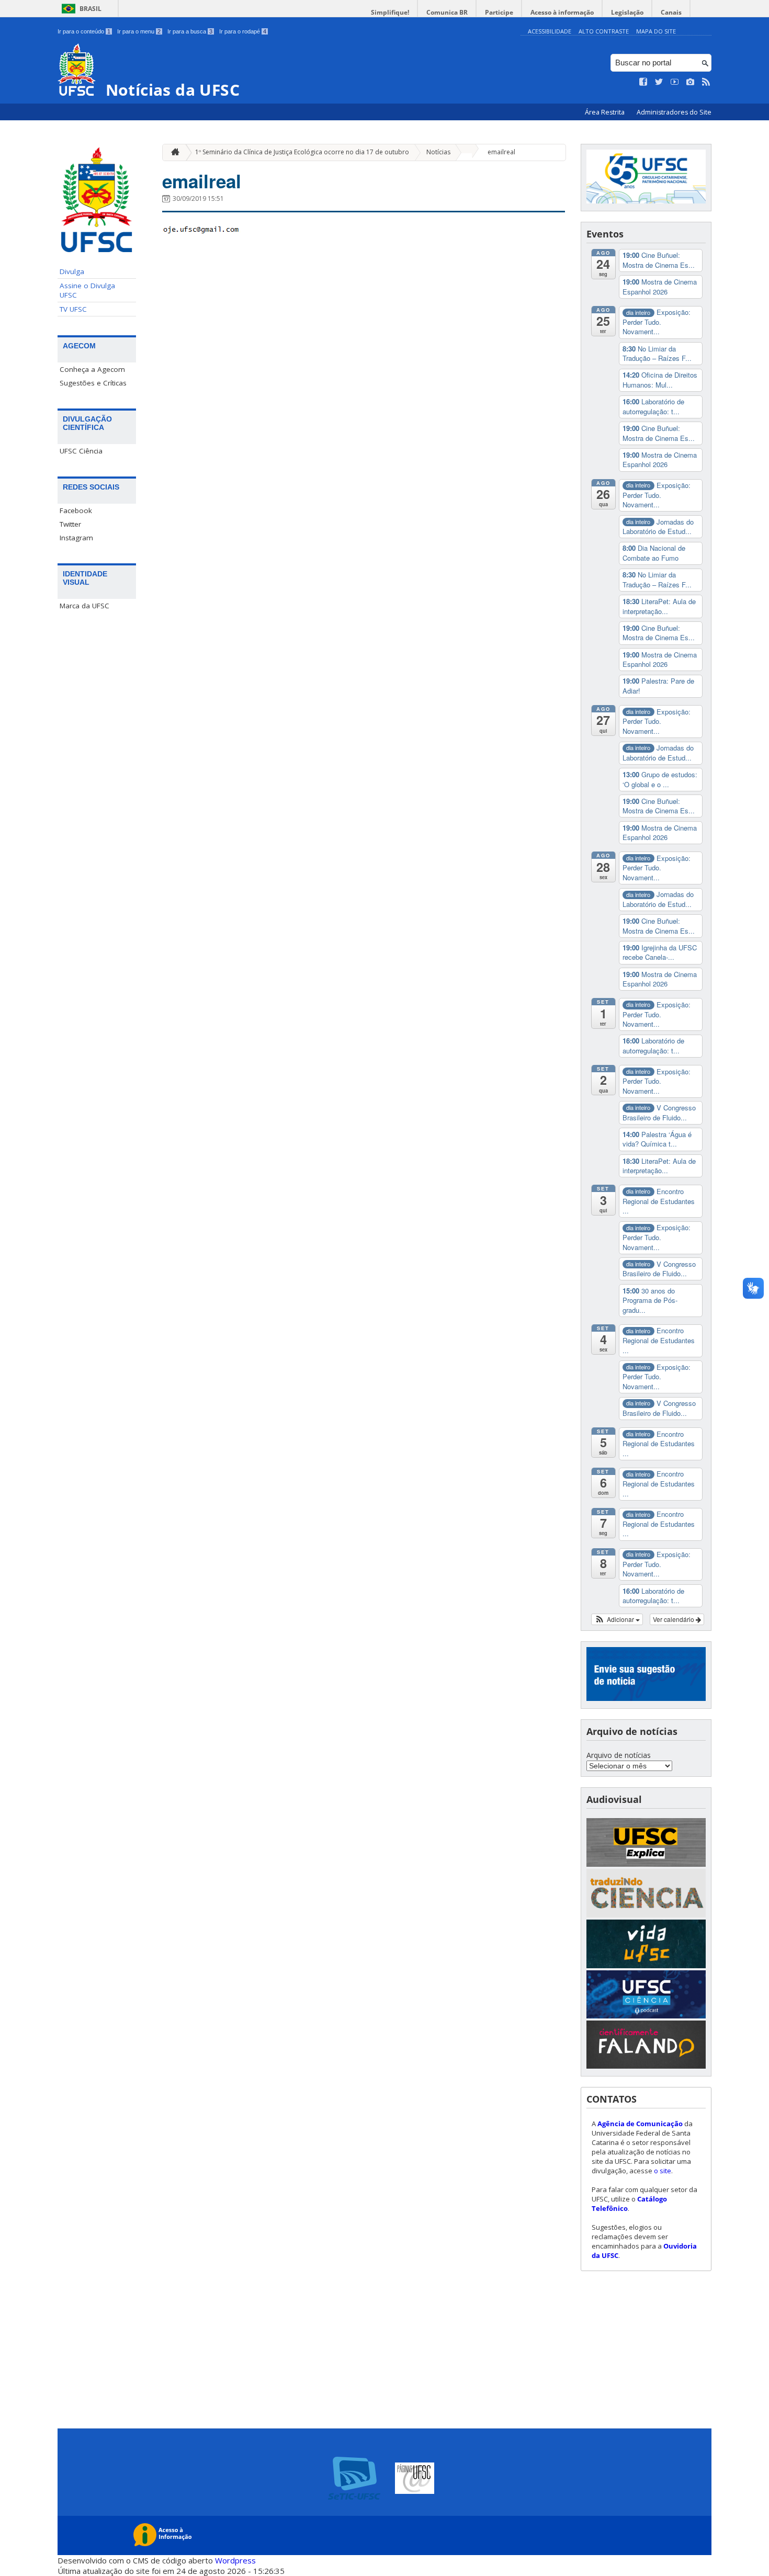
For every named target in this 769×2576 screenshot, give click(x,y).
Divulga (72, 271)
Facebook (76, 510)
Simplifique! (390, 12)
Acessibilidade (550, 31)
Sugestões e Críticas (93, 383)
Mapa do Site (656, 31)
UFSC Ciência (81, 451)
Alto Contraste (604, 31)
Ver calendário (674, 1619)
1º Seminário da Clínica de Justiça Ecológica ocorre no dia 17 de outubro (302, 152)
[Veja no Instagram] (691, 82)
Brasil (91, 9)
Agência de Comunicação (640, 2124)
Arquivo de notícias (619, 1755)
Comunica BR (447, 12)
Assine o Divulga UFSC (87, 290)
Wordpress (235, 2560)
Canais (671, 12)
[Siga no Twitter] (659, 82)
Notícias (438, 152)
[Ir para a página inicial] (173, 152)
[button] (617, 1619)
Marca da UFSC (84, 606)
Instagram (76, 538)
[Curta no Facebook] (643, 82)
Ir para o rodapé (243, 31)
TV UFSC (73, 309)
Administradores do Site (674, 112)
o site (663, 2171)
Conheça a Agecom (92, 369)
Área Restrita (606, 112)
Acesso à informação (562, 12)
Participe (499, 12)
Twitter (70, 524)
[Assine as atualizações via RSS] (706, 82)
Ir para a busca (190, 31)
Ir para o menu (139, 31)
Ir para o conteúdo (84, 31)
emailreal (501, 152)
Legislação (627, 12)
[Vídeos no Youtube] (675, 82)
